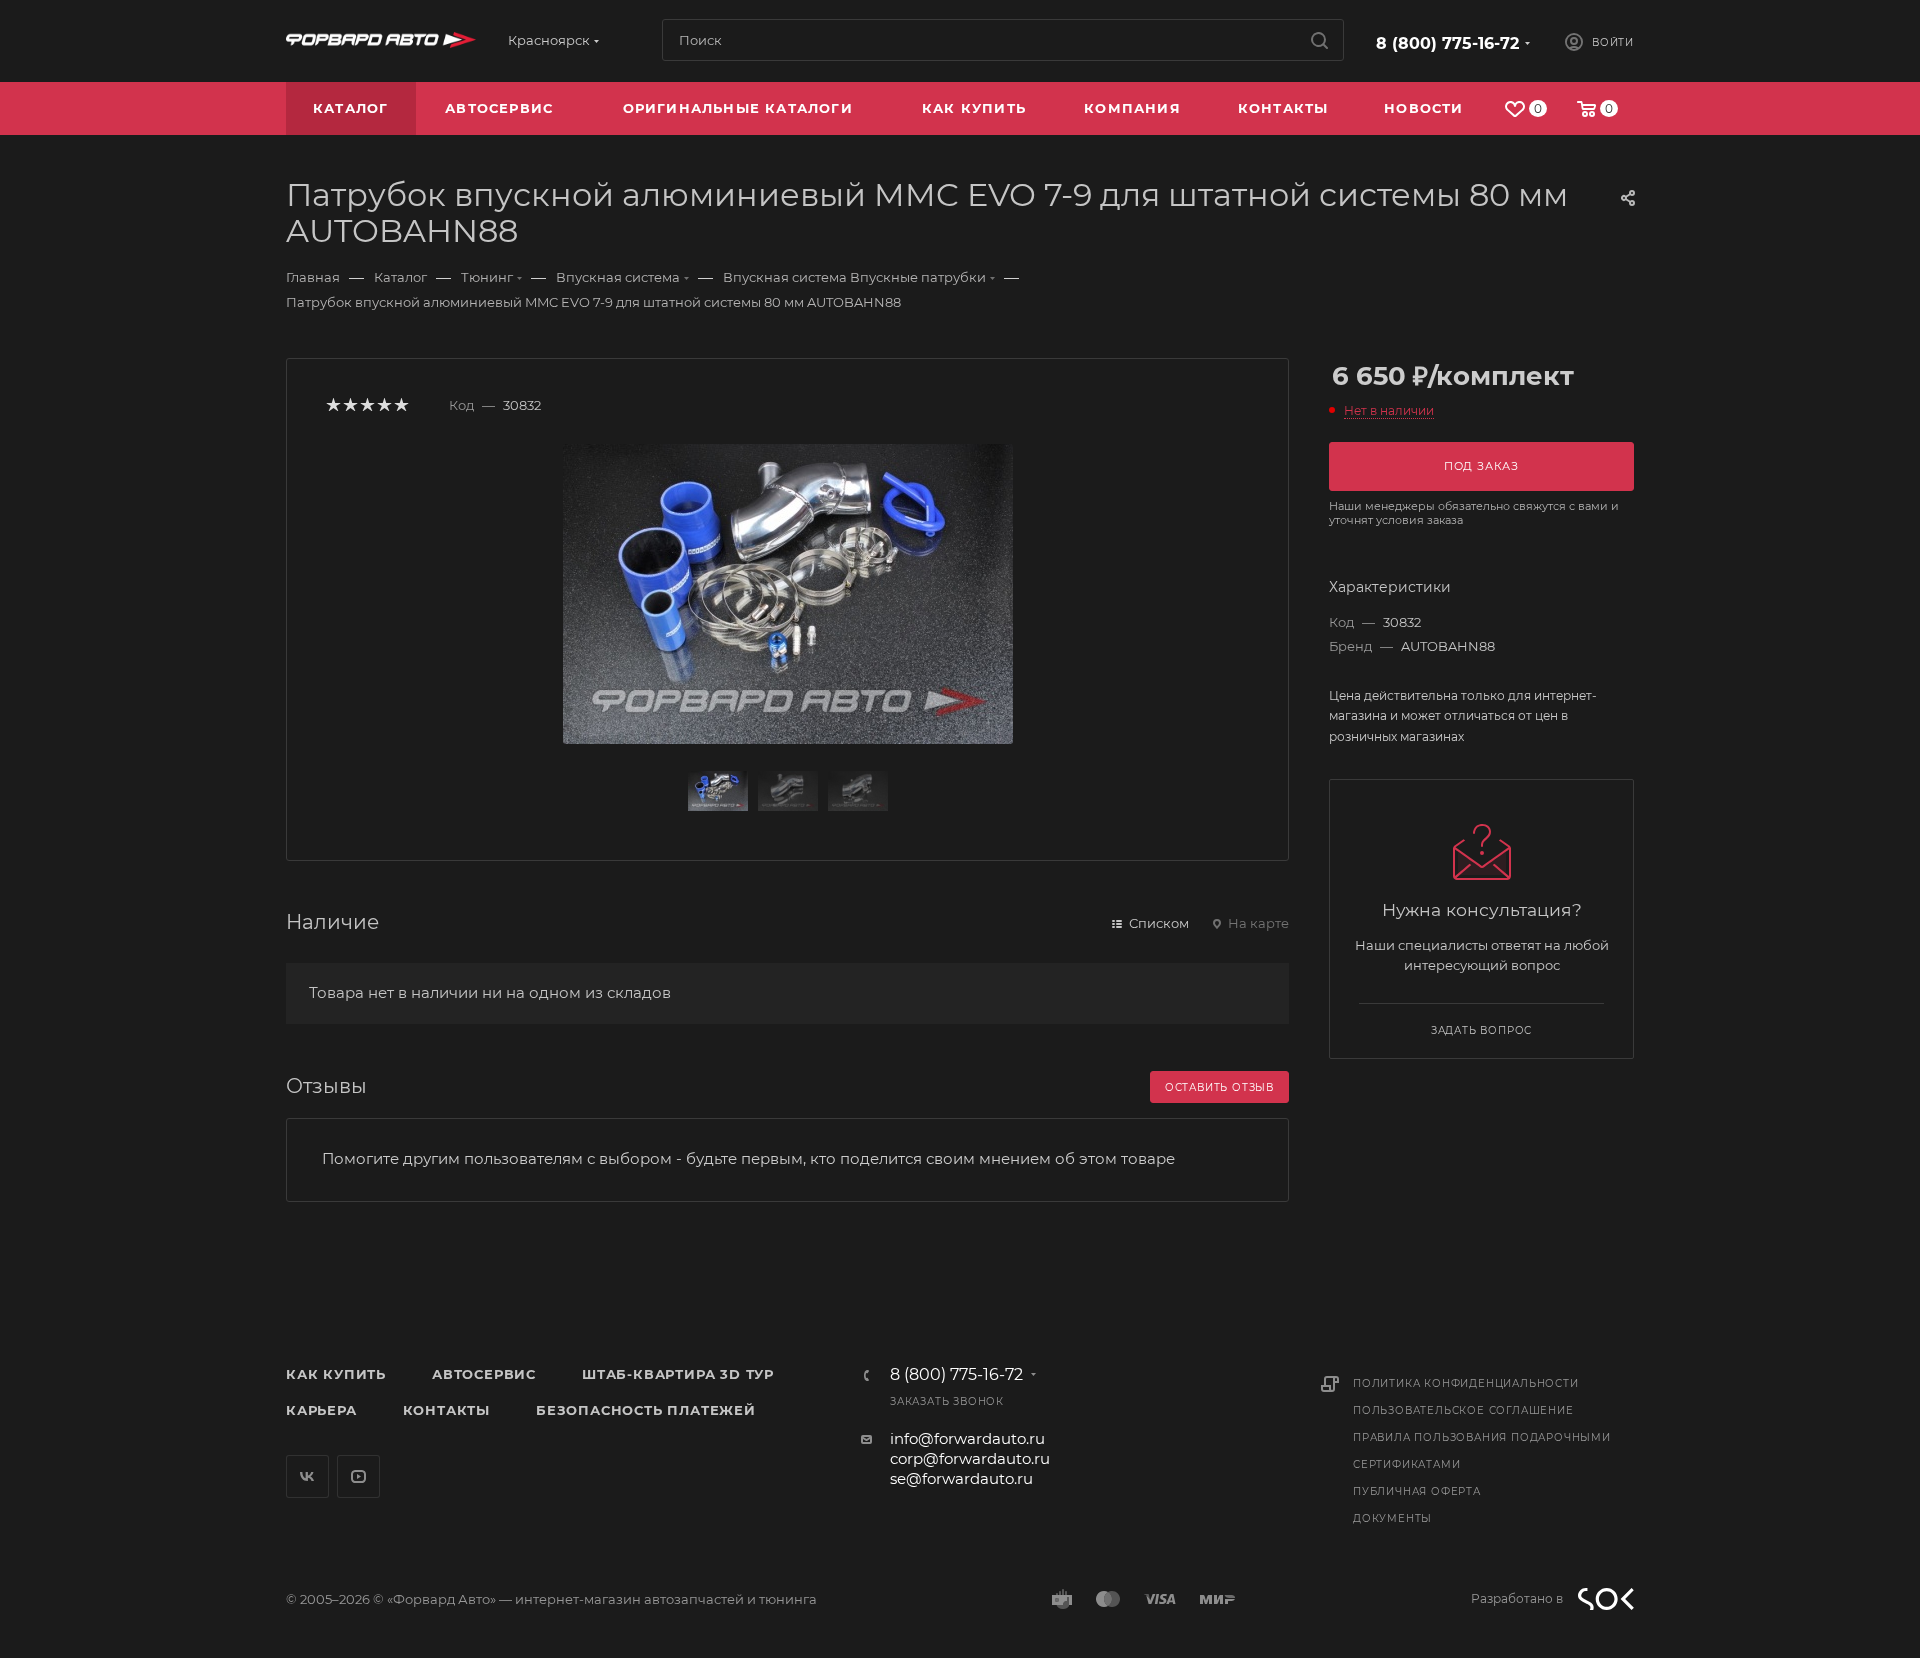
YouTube (358, 1476)
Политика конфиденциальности (1466, 1383)
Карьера (321, 1410)
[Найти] (1319, 40)
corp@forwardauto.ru (970, 1458)
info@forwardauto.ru (967, 1438)
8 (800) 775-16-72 (1447, 43)
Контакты (446, 1410)
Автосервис (484, 1374)
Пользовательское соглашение (1463, 1410)
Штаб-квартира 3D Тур (678, 1374)
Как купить (336, 1374)
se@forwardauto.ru (961, 1478)
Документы (1392, 1518)
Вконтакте (307, 1476)
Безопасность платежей (646, 1410)
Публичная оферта (1417, 1491)
